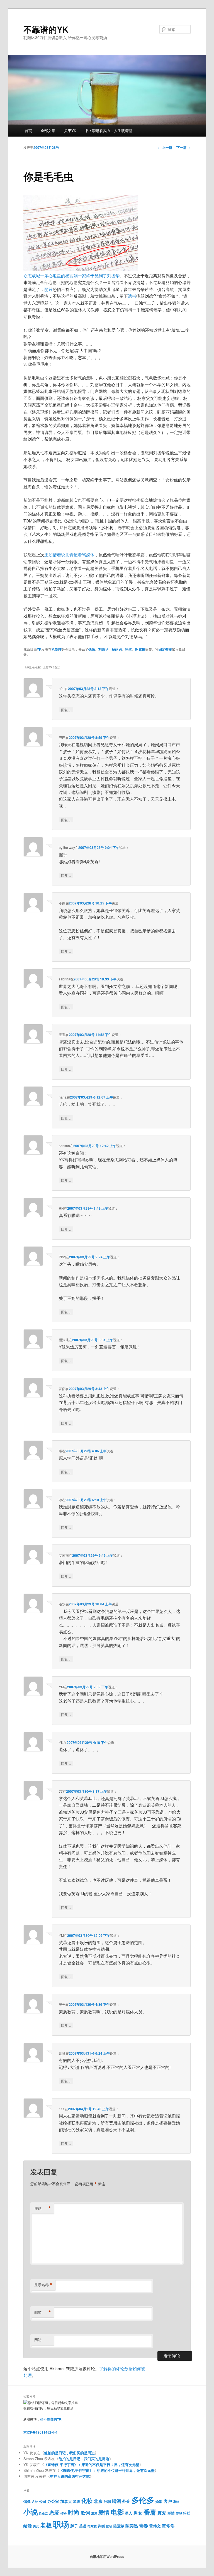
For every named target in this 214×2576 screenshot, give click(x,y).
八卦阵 (57, 649)
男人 (129, 2513)
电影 (117, 2512)
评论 (43, 2208)
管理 (179, 2513)
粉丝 (128, 649)
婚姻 (159, 2501)
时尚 (74, 2512)
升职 (107, 2501)
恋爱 (54, 2512)
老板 (46, 2525)
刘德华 (103, 649)
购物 (109, 2526)
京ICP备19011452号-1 (41, 2432)
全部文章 (48, 131)
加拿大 (66, 2501)
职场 (61, 2524)
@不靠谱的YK (51, 2419)
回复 (66, 710)
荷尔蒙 (92, 2526)
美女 (36, 2526)
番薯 (150, 2512)
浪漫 (94, 2513)
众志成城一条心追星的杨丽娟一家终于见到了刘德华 (71, 275)
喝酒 (116, 2501)
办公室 (53, 2501)
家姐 (176, 2502)
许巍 (101, 2526)
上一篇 (165, 147)
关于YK (70, 131)
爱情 (104, 2512)
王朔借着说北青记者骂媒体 (69, 554)
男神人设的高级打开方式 (70, 2476)
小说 (31, 2512)
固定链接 (165, 649)
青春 (144, 2525)
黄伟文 (155, 2526)
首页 (28, 131)
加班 (77, 2501)
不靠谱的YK (46, 29)
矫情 (171, 2513)
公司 (43, 2501)
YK (39, 649)
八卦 (35, 2502)
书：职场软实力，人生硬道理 (109, 131)
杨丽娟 (117, 649)
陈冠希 (119, 2526)
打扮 (64, 2513)
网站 (38, 2340)
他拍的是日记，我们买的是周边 (69, 2453)
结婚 (28, 2526)
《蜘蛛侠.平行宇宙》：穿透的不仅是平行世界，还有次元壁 (92, 2464)
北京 (98, 2501)
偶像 (92, 649)
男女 (138, 2513)
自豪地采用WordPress (107, 2556)
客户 (168, 2501)
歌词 (85, 2513)
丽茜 (48, 289)
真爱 (162, 2513)
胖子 (74, 2526)
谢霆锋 (140, 649)
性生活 (44, 2513)
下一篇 (183, 147)
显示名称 (43, 2285)
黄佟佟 (168, 2526)
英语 (83, 2526)
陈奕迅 (132, 2526)
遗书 (132, 296)
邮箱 (43, 2312)
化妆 (87, 2501)
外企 (126, 2501)
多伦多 (143, 2500)
